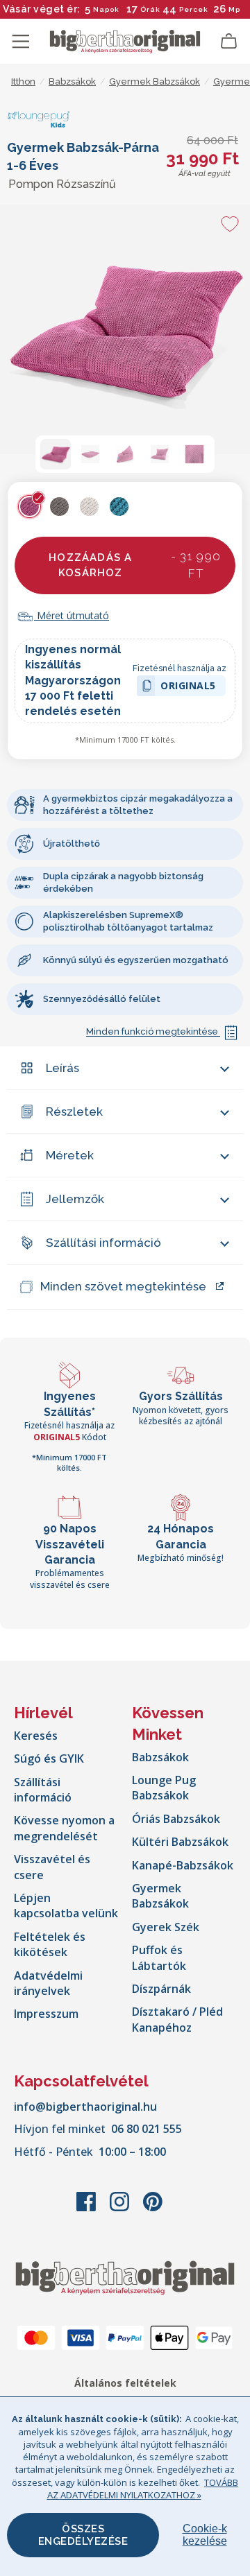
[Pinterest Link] (153, 2208)
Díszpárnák (161, 1989)
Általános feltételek (125, 2383)
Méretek (70, 1155)
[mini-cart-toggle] (229, 42)
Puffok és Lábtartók (159, 1957)
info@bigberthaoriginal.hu (85, 2107)
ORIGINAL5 (188, 688)
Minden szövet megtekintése (123, 1286)
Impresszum (46, 2014)
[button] (56, 454)
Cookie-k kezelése (205, 2535)
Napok (106, 9)
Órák (150, 9)
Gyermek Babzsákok (160, 1896)
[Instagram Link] (121, 2208)
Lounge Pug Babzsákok (164, 1788)
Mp (234, 9)
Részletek (74, 1112)
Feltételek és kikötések (50, 1944)
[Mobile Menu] (21, 42)
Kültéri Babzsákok (180, 1842)
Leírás (62, 1068)
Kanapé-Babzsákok (183, 1865)
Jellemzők (75, 1199)
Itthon (23, 81)
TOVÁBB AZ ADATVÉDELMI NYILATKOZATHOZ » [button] (143, 2489)
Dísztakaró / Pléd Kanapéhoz (177, 2019)
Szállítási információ (103, 1243)
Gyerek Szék (166, 1927)
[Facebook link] (87, 2208)
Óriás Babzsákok (176, 1819)
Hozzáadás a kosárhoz (135, 565)
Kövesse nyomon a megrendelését (64, 1828)
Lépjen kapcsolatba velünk (66, 1905)
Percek (194, 9)
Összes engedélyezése (83, 2535)
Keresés (36, 1736)
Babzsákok (160, 1757)
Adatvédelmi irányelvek (48, 1983)
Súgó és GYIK (49, 1758)
